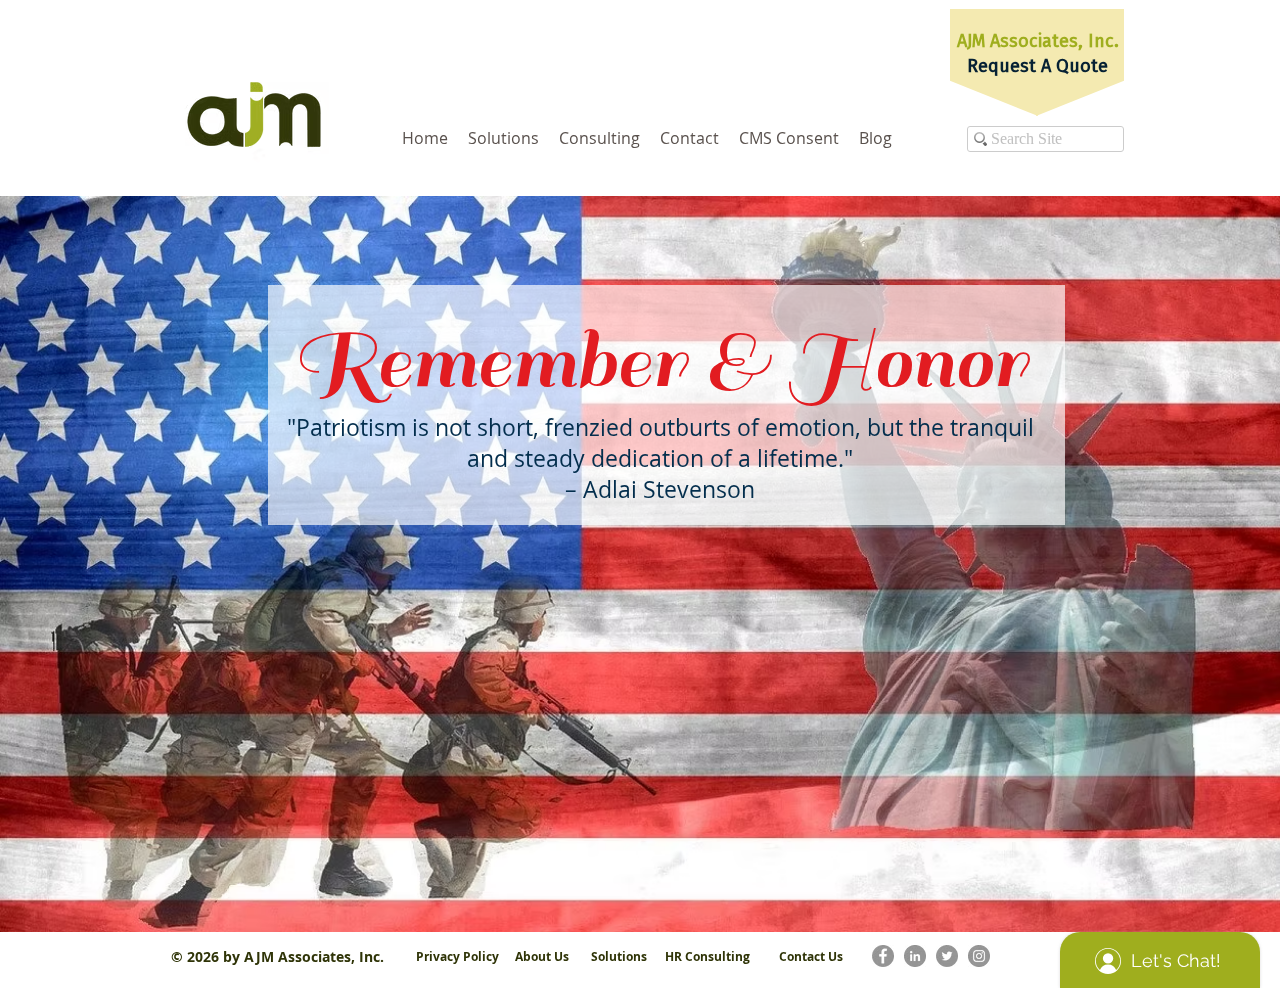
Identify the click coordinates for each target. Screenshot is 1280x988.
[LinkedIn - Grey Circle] (915, 956)
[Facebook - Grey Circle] (883, 956)
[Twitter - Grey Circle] (947, 956)
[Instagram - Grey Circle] (979, 956)
